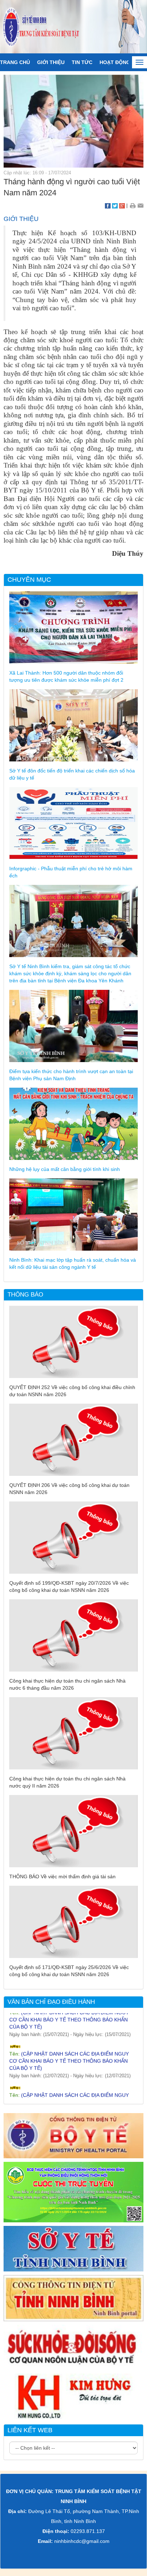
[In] (133, 205)
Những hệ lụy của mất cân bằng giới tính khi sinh (65, 1169)
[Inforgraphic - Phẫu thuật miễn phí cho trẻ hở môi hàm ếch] (73, 823)
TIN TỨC (82, 62)
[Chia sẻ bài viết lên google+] (122, 205)
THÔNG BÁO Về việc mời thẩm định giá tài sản (62, 1876)
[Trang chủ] (73, 26)
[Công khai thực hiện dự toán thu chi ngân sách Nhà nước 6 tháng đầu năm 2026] (73, 1635)
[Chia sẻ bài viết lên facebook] (108, 205)
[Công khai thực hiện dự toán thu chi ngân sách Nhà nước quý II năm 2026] (73, 1733)
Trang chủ (15, 62)
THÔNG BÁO (25, 1295)
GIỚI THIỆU (51, 62)
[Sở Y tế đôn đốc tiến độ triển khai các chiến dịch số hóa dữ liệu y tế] (73, 725)
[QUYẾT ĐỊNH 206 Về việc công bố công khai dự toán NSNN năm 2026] (73, 1439)
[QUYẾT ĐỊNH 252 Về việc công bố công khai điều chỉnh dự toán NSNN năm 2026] (73, 1341)
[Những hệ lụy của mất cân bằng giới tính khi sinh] (73, 1123)
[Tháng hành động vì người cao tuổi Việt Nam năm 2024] (73, 121)
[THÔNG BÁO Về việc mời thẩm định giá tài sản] (73, 1831)
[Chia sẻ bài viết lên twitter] (115, 205)
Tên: (69, 2049)
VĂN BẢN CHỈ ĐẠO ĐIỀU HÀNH (51, 2002)
